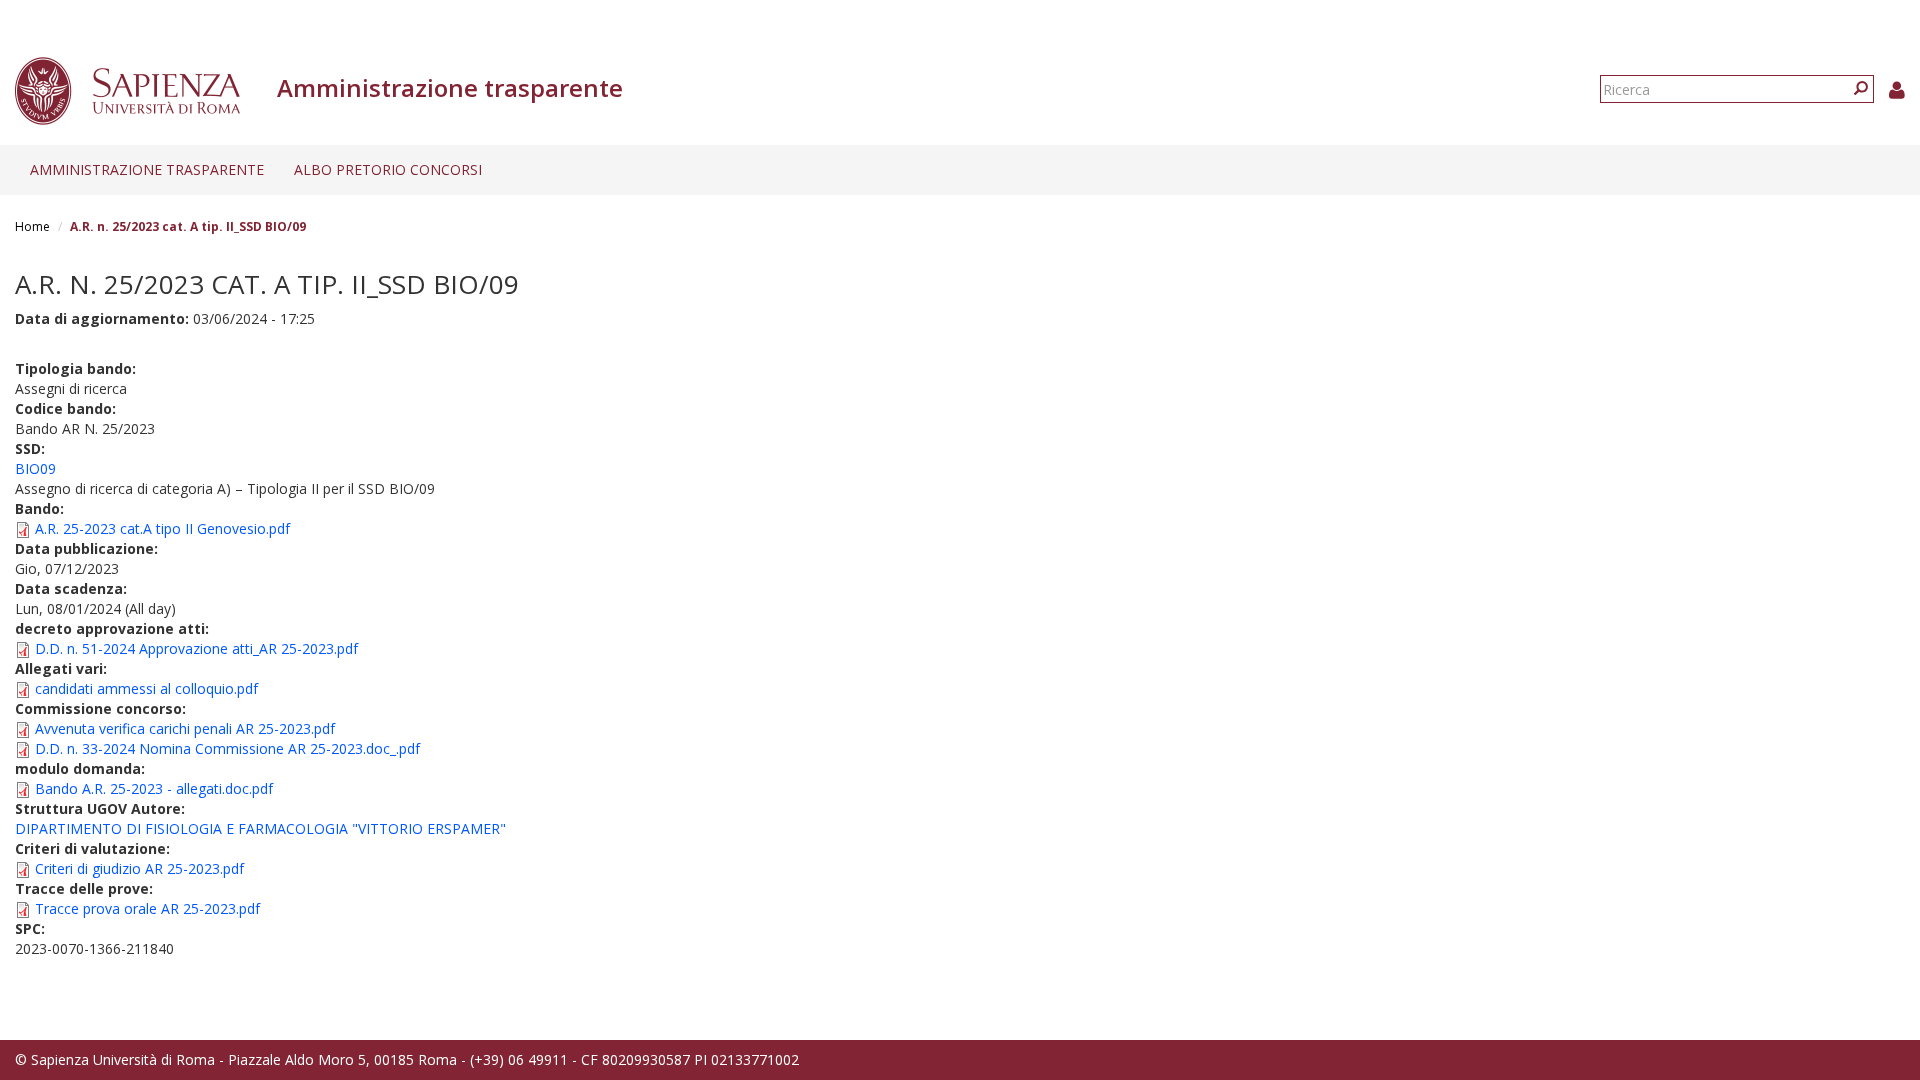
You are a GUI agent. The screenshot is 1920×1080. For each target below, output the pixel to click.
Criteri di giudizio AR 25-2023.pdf (139, 868)
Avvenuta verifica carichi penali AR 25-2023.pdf (185, 728)
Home (32, 226)
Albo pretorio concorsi (388, 169)
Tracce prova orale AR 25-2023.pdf (147, 908)
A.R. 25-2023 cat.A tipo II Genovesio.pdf (162, 528)
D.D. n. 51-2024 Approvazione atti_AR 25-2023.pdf (196, 648)
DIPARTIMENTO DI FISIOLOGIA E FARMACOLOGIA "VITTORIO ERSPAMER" (260, 828)
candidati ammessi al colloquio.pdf (146, 688)
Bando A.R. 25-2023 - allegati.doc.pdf (154, 788)
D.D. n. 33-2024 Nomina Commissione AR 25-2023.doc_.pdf (227, 748)
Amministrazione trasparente (147, 169)
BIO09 (35, 468)
